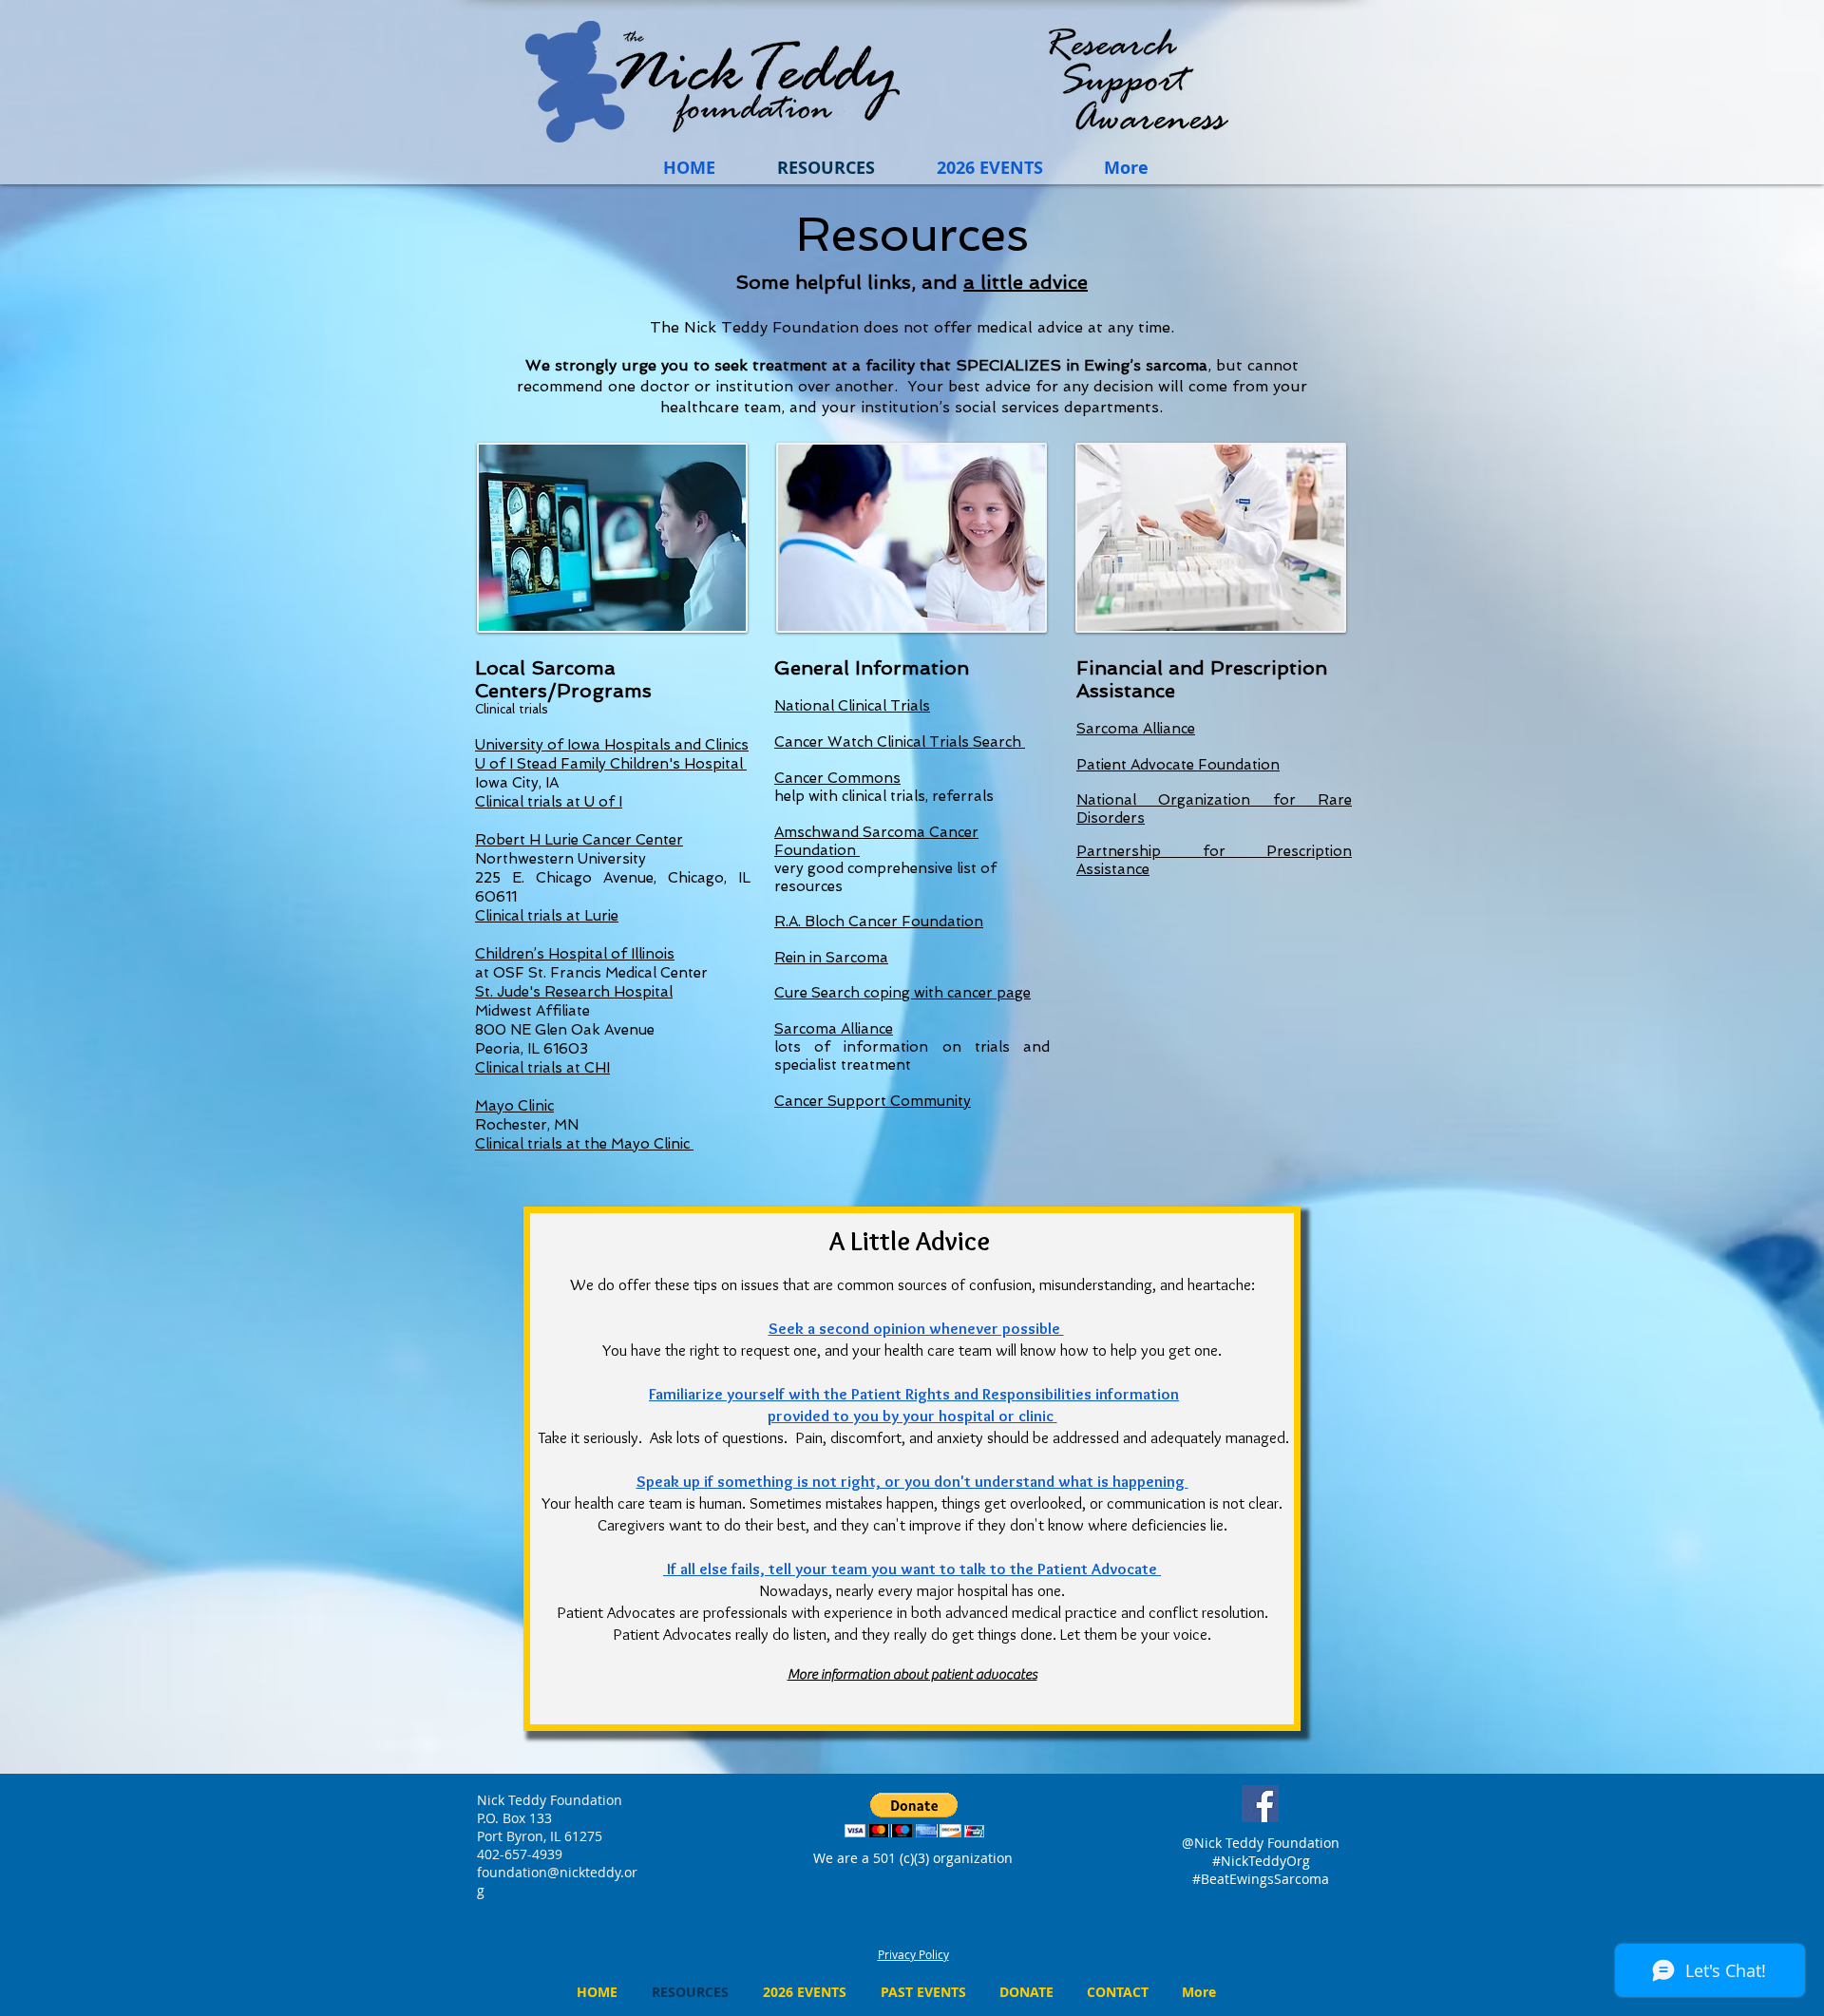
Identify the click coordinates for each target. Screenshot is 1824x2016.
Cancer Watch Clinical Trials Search (900, 742)
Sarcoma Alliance (834, 1029)
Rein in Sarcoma (831, 958)
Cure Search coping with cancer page (902, 993)
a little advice (1026, 282)
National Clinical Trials (852, 706)
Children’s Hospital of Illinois (575, 954)
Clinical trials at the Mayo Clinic (584, 1144)
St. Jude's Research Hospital (574, 992)
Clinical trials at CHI (542, 1068)
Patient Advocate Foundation (1178, 765)
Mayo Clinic (514, 1106)
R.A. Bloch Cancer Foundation (879, 922)
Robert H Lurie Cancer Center (579, 840)
